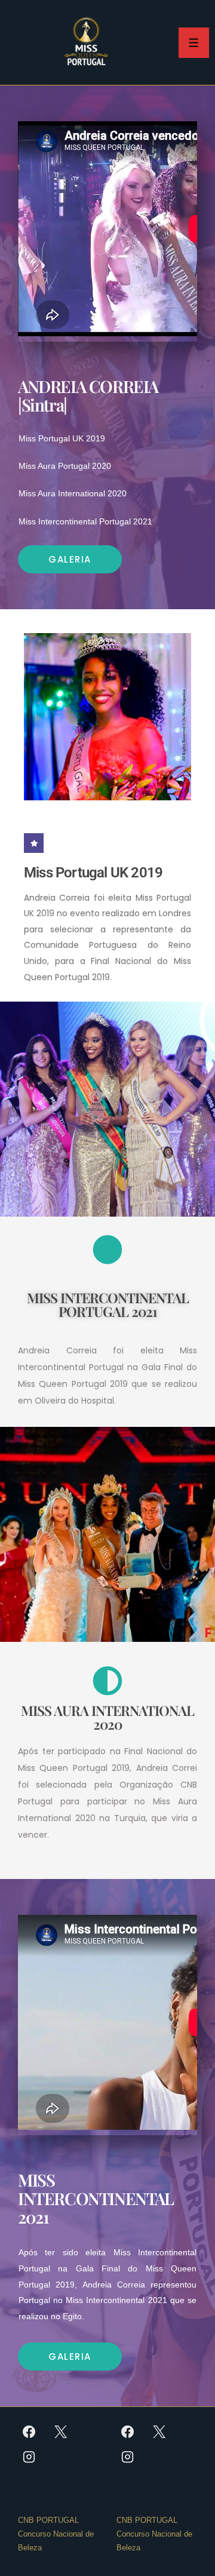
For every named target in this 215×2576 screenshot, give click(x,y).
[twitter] (61, 2431)
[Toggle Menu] (194, 43)
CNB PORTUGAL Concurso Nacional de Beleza (56, 2534)
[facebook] (29, 2431)
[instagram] (29, 2457)
